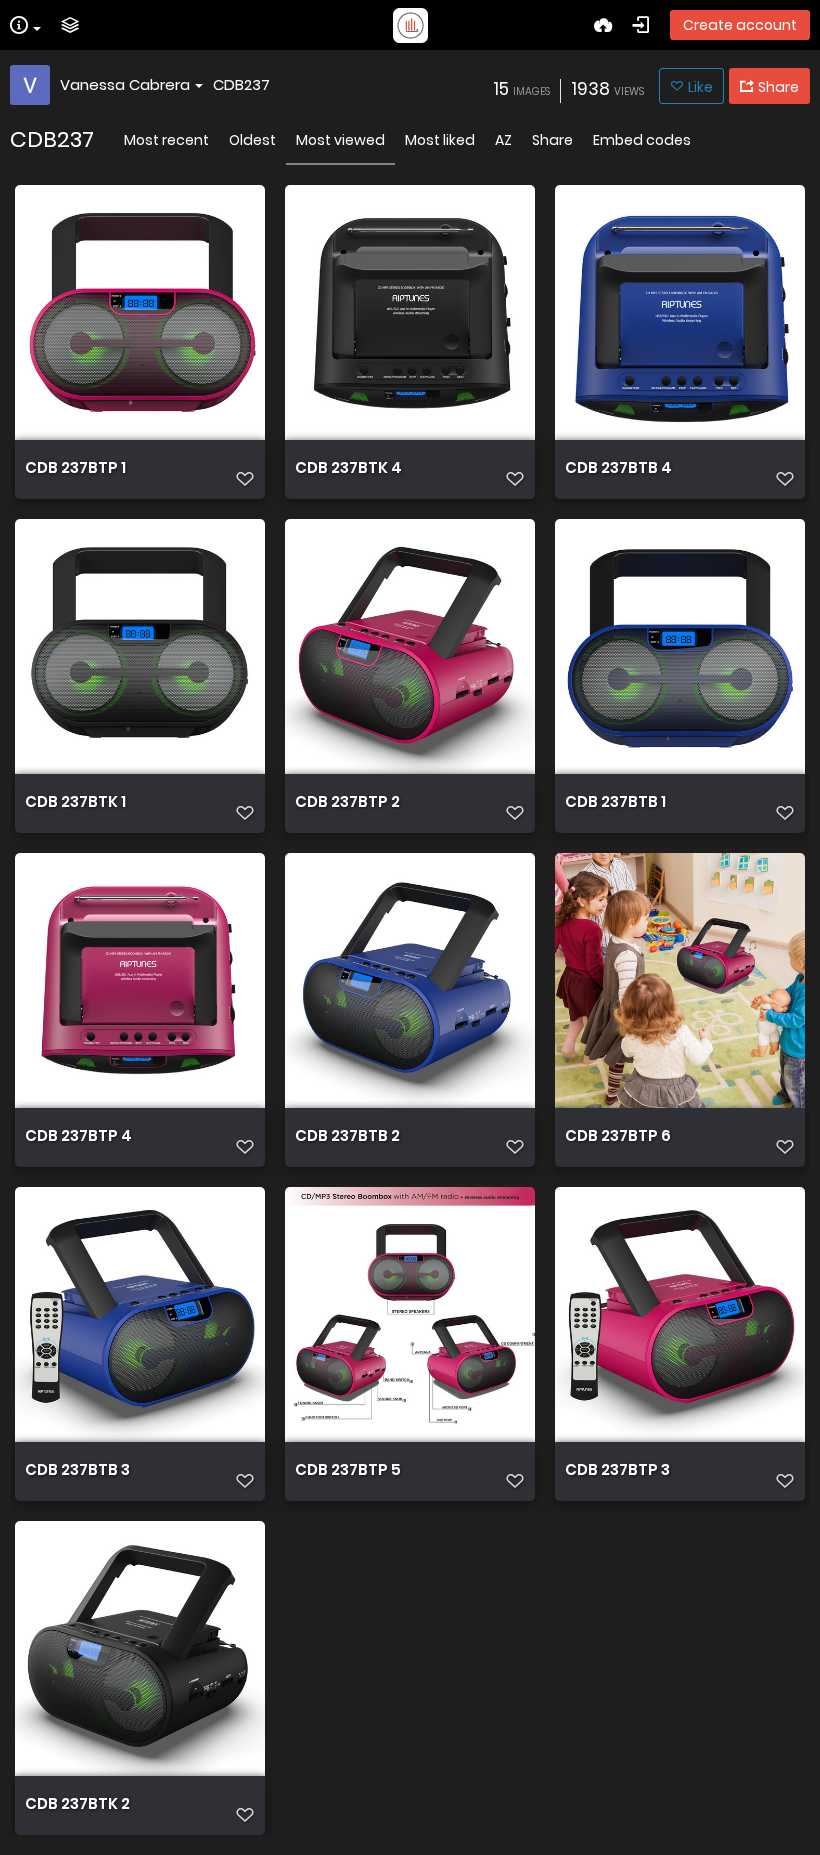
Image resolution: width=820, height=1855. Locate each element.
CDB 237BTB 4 (618, 468)
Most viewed (340, 140)
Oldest (252, 140)
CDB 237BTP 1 (75, 468)
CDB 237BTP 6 (618, 1136)
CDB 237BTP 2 (347, 802)
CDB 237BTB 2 (347, 1136)
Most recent (166, 140)
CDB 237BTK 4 (348, 468)
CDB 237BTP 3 (617, 1470)
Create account (740, 25)
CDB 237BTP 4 (78, 1136)
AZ (503, 140)
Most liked (440, 140)
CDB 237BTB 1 (615, 802)
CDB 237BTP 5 (348, 1470)
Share (552, 140)
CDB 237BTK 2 (77, 1804)
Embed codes (642, 140)
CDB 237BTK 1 (75, 802)
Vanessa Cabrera (125, 84)
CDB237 (241, 84)
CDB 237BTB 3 (77, 1470)
